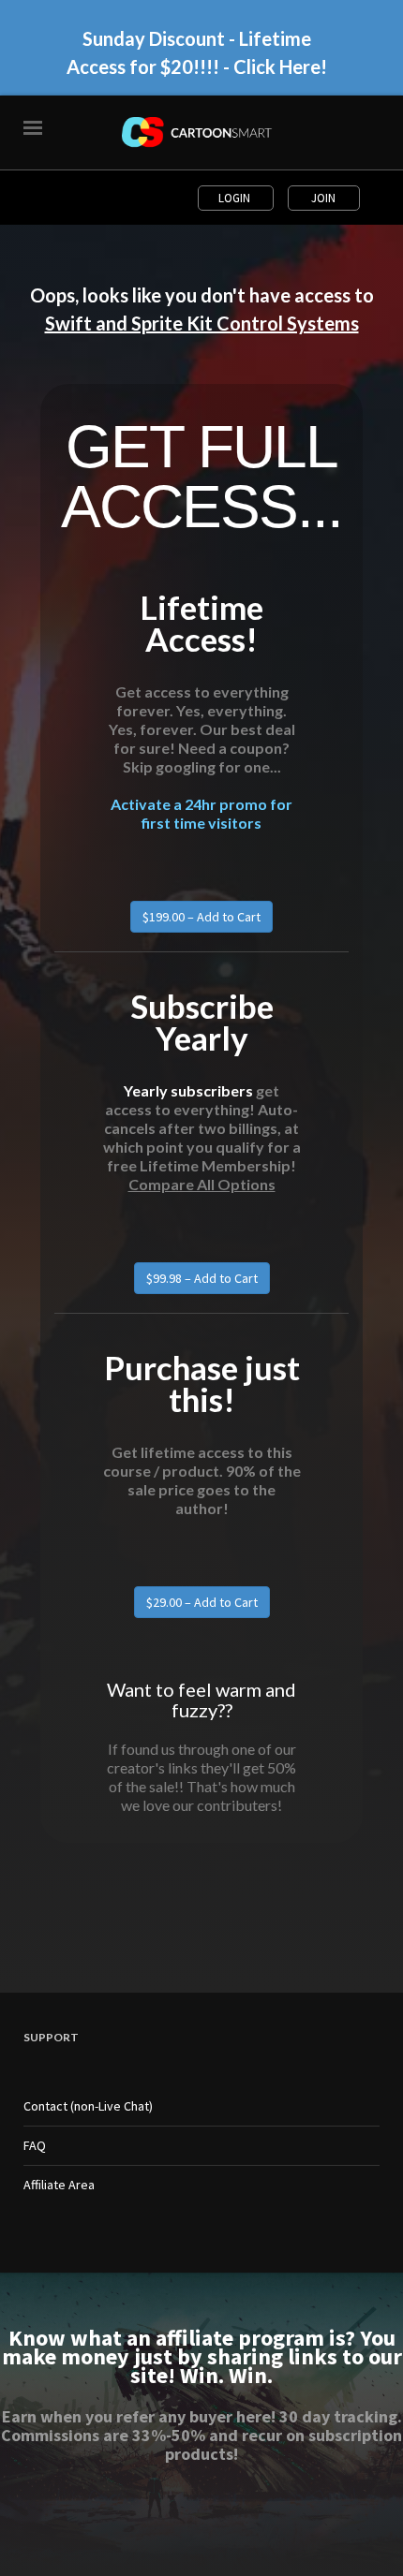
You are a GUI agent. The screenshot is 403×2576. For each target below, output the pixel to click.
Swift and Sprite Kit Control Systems (202, 323)
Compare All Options (202, 1184)
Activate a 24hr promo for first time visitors (201, 813)
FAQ (35, 2145)
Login (236, 198)
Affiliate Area (59, 2185)
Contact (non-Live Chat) (88, 2106)
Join (323, 198)
